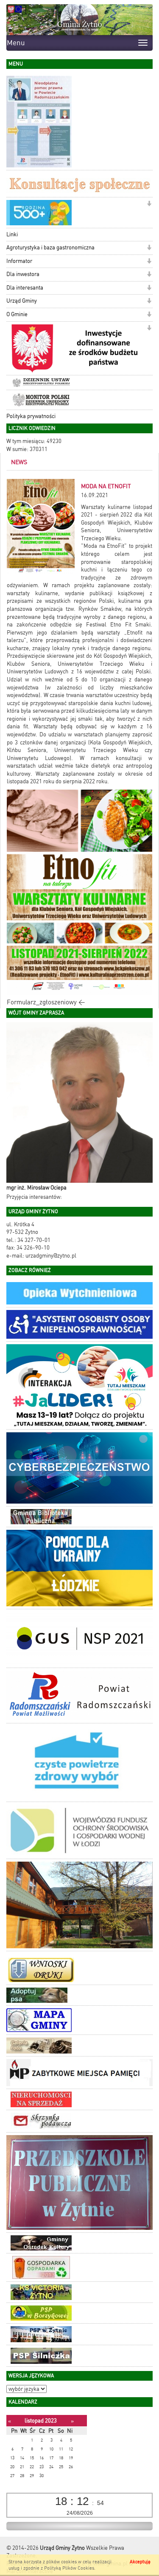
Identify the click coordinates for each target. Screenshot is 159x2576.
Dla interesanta (25, 288)
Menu (16, 43)
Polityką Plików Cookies (69, 2568)
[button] (149, 204)
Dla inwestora (23, 274)
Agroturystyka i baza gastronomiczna (50, 247)
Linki (12, 234)
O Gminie (17, 314)
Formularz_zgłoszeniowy (42, 1002)
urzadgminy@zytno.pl (51, 1256)
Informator (19, 261)
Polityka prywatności (31, 416)
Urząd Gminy (22, 301)
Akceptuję (140, 2562)
